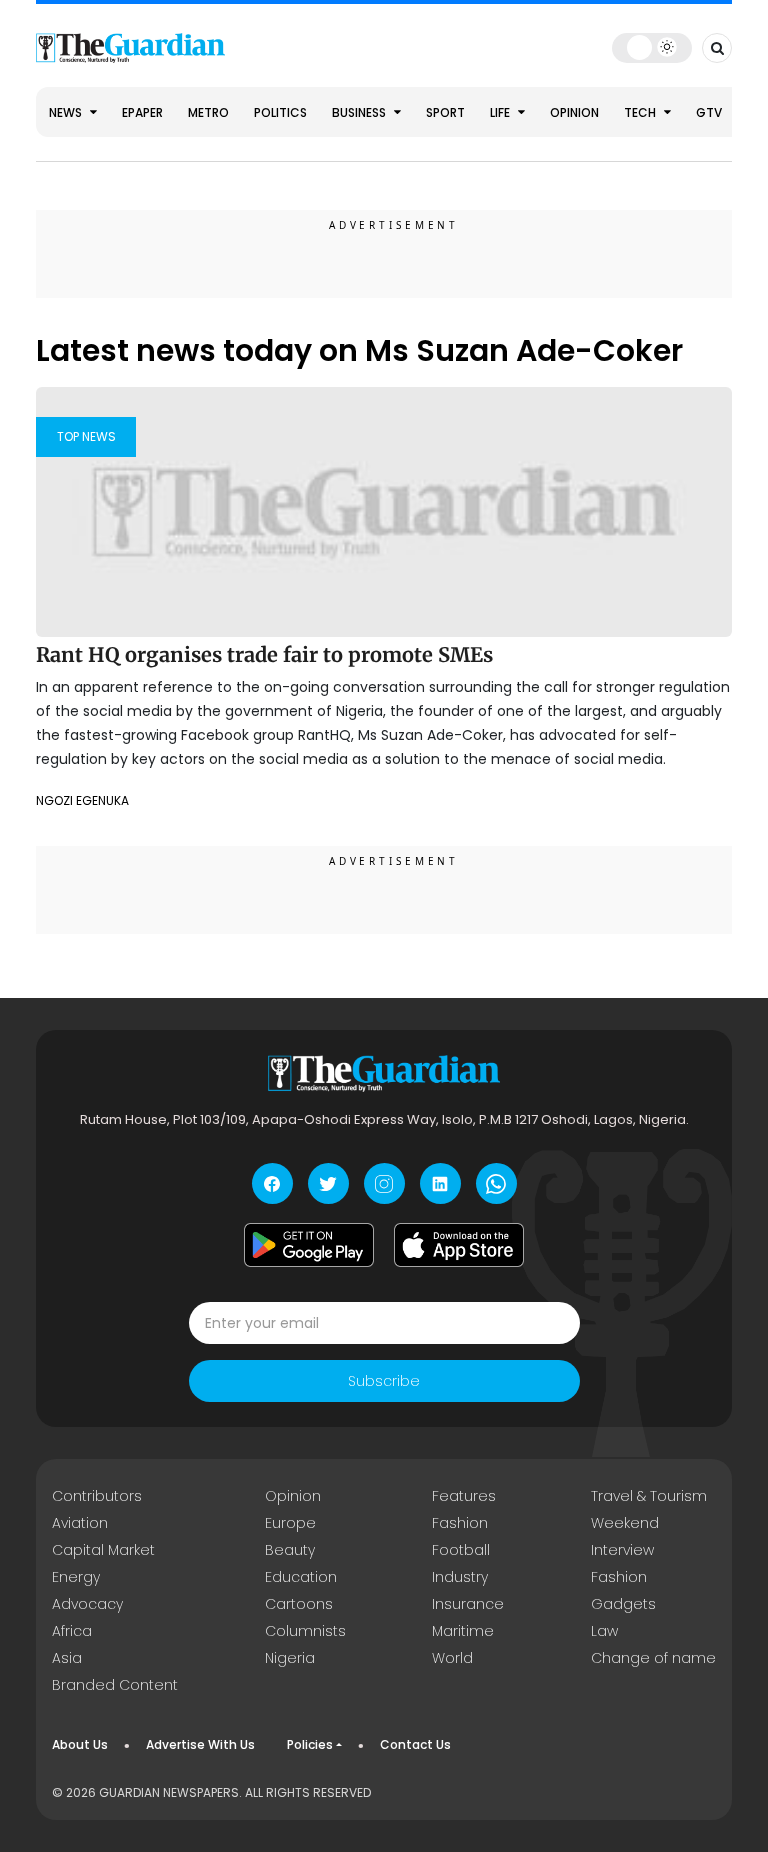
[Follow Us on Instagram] (384, 1183)
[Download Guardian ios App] (459, 1245)
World (452, 1658)
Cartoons (299, 1604)
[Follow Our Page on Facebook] (272, 1183)
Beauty (290, 1550)
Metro (208, 112)
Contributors (97, 1496)
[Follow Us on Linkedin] (440, 1183)
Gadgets (623, 1604)
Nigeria (290, 1658)
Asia (67, 1658)
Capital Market (103, 1550)
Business (360, 112)
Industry (460, 1577)
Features (464, 1496)
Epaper (142, 112)
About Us (80, 1744)
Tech (641, 112)
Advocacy (87, 1604)
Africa (72, 1631)
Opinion (574, 112)
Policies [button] (310, 1744)
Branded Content (115, 1685)
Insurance (468, 1604)
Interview (622, 1550)
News (67, 112)
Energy (76, 1577)
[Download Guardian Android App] (309, 1245)
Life (501, 112)
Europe (290, 1523)
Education (301, 1577)
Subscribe (384, 1381)
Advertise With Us (200, 1744)
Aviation (80, 1523)
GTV (709, 112)
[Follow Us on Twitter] (328, 1183)
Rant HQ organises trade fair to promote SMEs (264, 654)
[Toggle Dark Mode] (652, 47)
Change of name (653, 1658)
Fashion (460, 1523)
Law (604, 1631)
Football (461, 1550)
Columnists (305, 1631)
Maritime (463, 1631)
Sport (445, 112)
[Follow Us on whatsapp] (496, 1183)
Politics (280, 112)
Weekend (625, 1523)
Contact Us (415, 1744)
